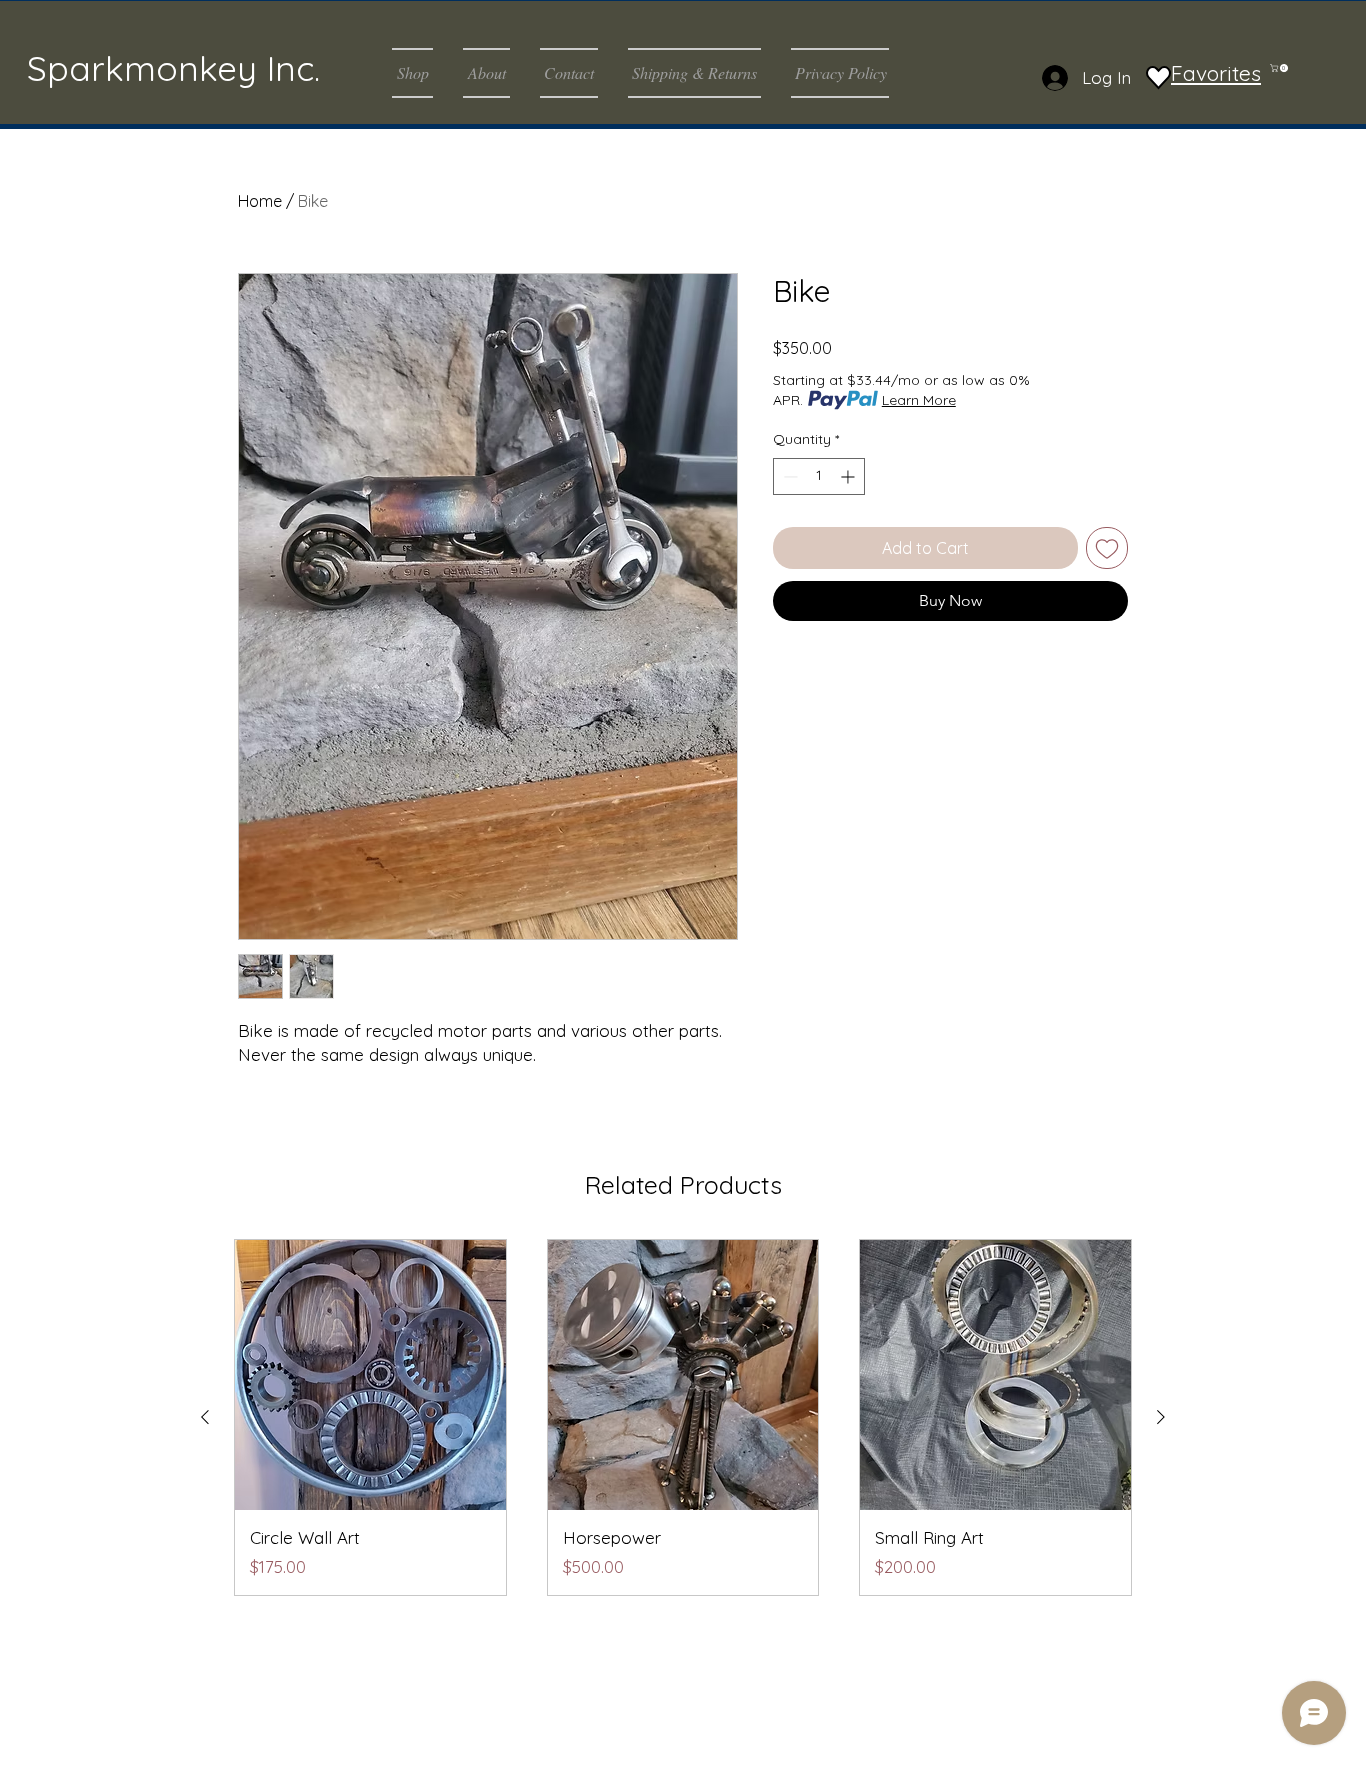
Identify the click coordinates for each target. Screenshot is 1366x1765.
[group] (683, 1417)
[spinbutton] (819, 476)
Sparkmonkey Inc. (173, 68)
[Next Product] (1161, 1417)
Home (260, 201)
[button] (420, 73)
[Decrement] (788, 476)
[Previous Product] (205, 1417)
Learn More (919, 400)
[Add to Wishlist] (1107, 548)
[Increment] (849, 476)
